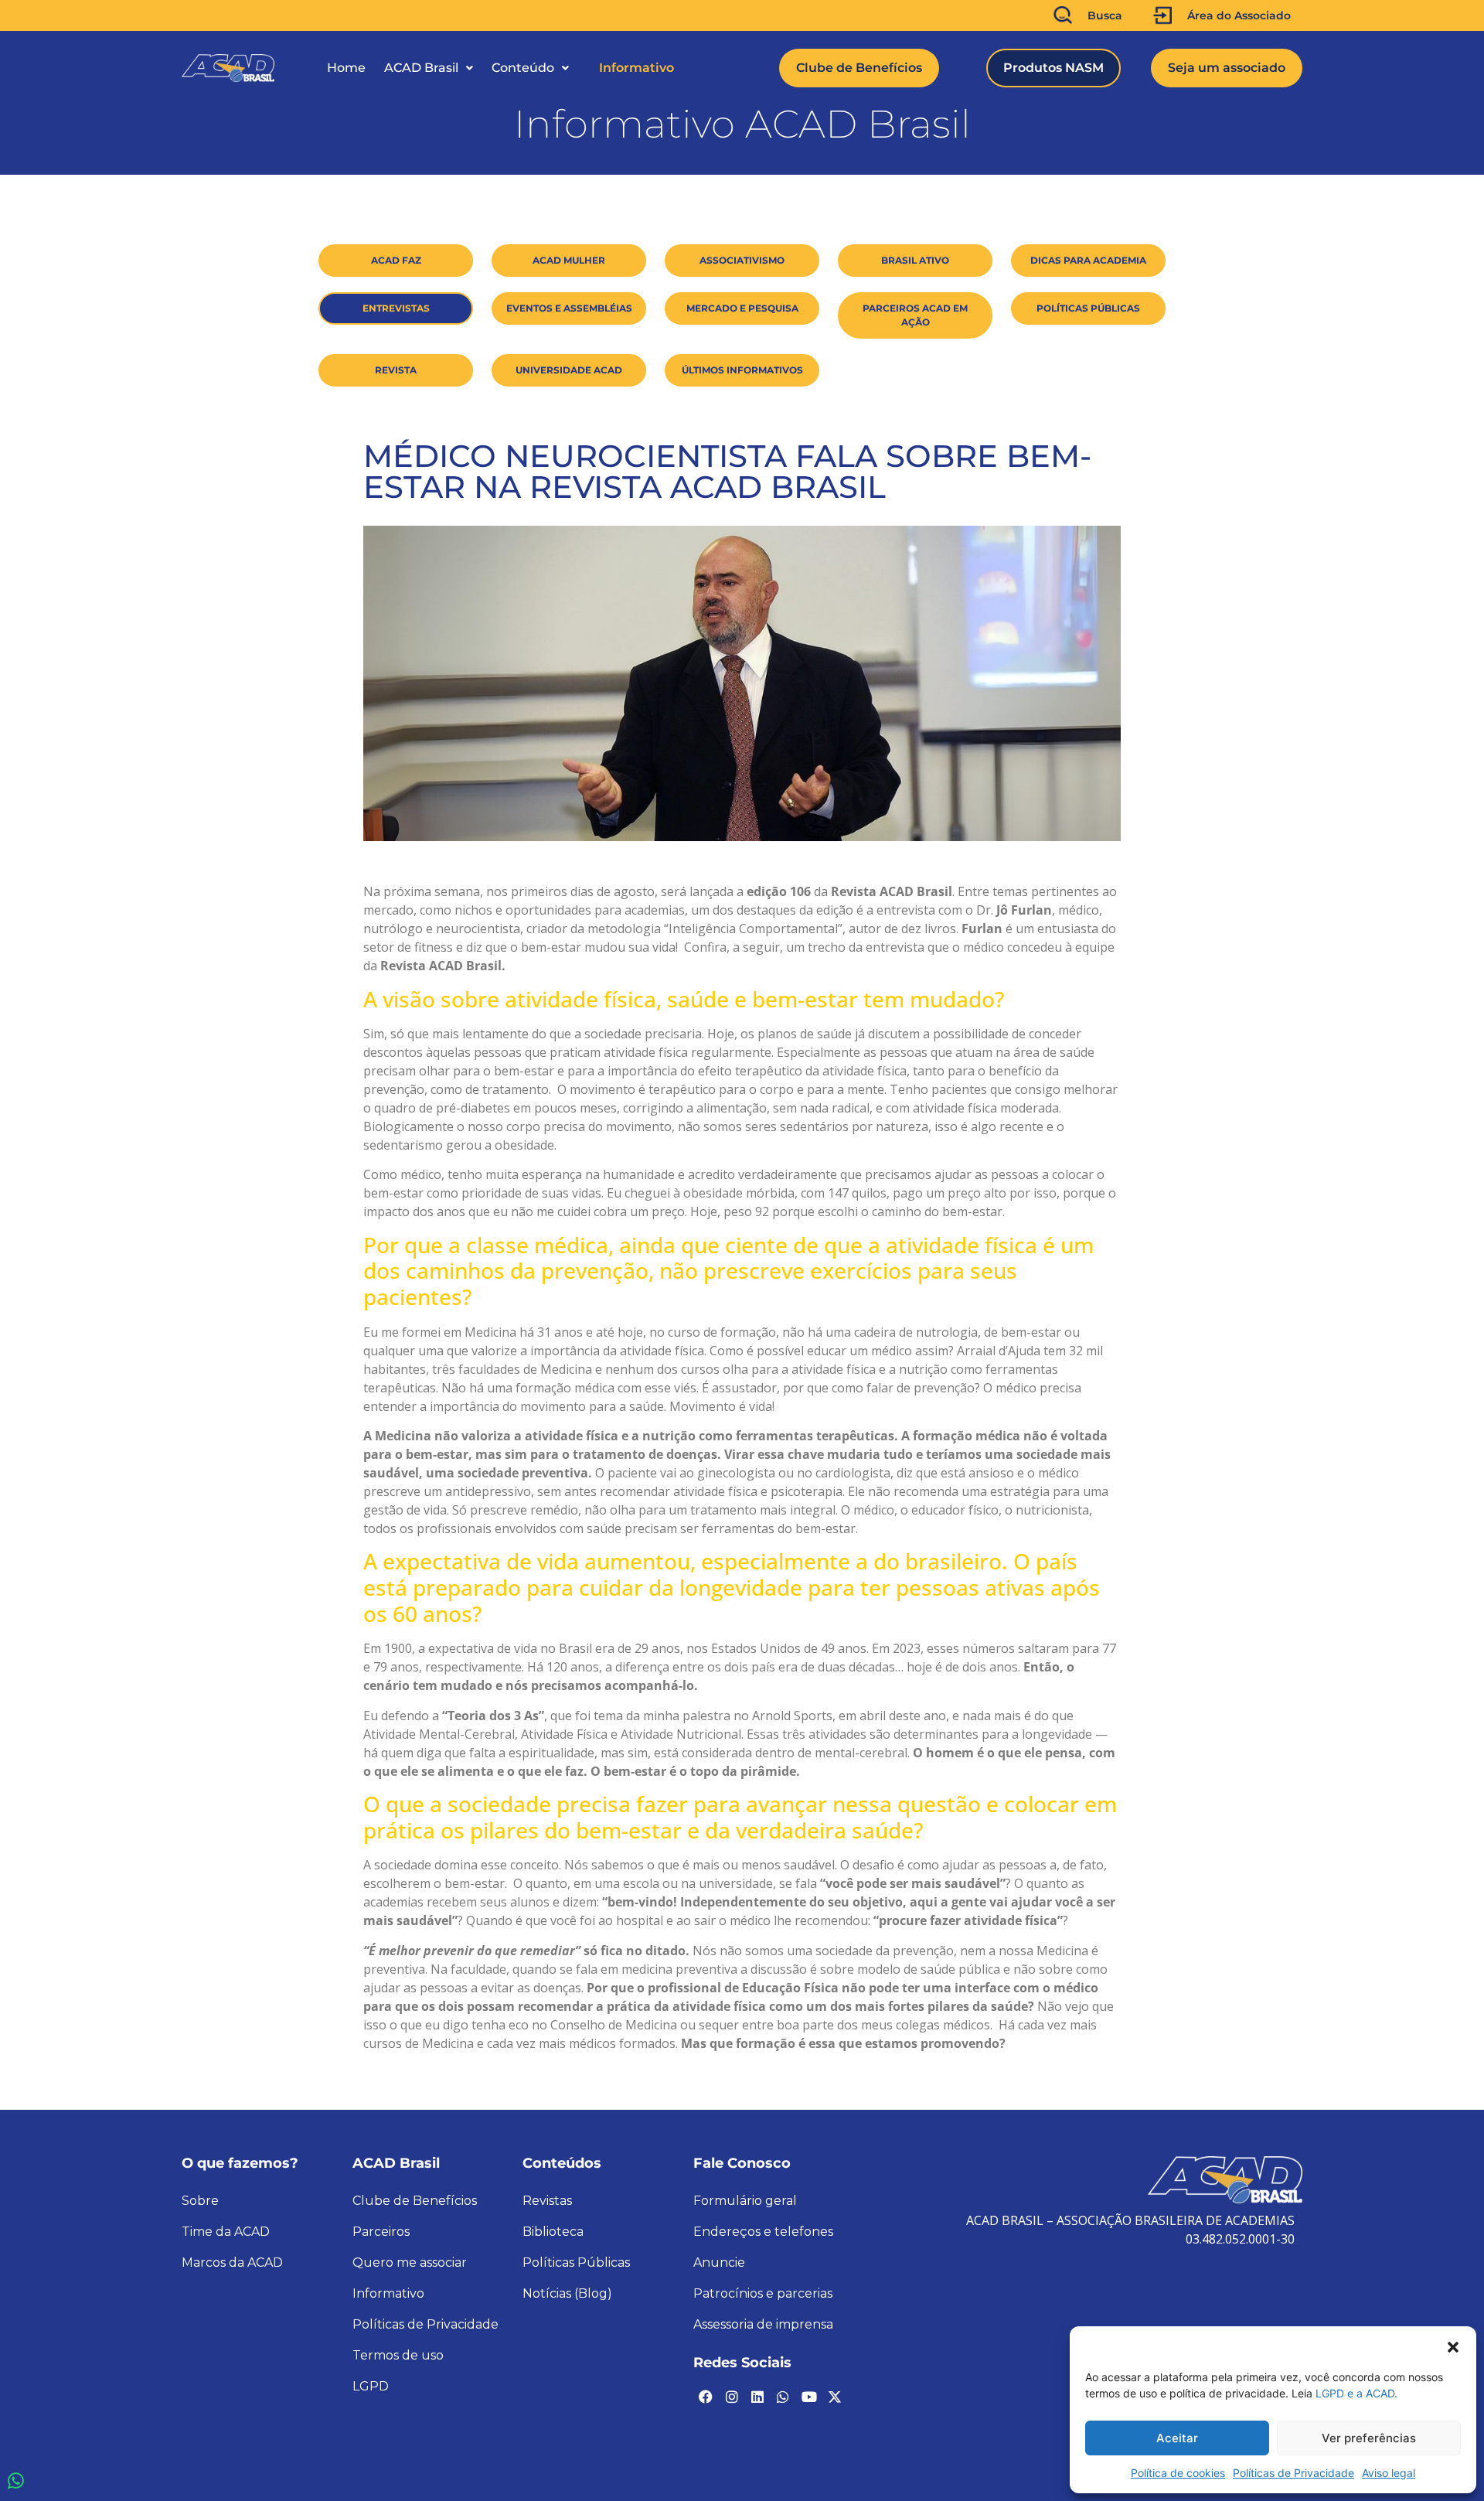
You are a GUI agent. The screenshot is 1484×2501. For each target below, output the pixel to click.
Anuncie (719, 2262)
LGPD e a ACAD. (1356, 2393)
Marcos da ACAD (232, 2262)
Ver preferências (1369, 2438)
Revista (396, 370)
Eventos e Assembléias (569, 308)
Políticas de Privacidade (1293, 2473)
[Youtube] (809, 2397)
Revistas (547, 2201)
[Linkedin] (757, 2397)
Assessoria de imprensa (763, 2324)
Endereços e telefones (763, 2232)
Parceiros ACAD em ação (915, 315)
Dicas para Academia (1088, 260)
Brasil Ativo (915, 260)
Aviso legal (1389, 2473)
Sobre (200, 2201)
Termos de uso (398, 2355)
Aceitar (1177, 2438)
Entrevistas (396, 308)
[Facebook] (706, 2397)
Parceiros (381, 2232)
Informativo (636, 68)
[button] (1453, 2346)
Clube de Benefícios (415, 2201)
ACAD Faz (396, 260)
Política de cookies (1178, 2473)
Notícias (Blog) (567, 2293)
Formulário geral (745, 2201)
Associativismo (742, 260)
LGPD (371, 2386)
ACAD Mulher (569, 260)
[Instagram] (731, 2397)
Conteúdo (523, 68)
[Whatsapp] (783, 2397)
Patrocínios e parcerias (763, 2293)
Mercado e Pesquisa (742, 308)
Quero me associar (410, 2262)
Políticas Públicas (1088, 308)
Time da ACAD (226, 2232)
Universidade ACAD (569, 370)
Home (346, 68)
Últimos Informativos (742, 370)
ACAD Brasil (421, 68)
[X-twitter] (835, 2397)
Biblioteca (553, 2232)
